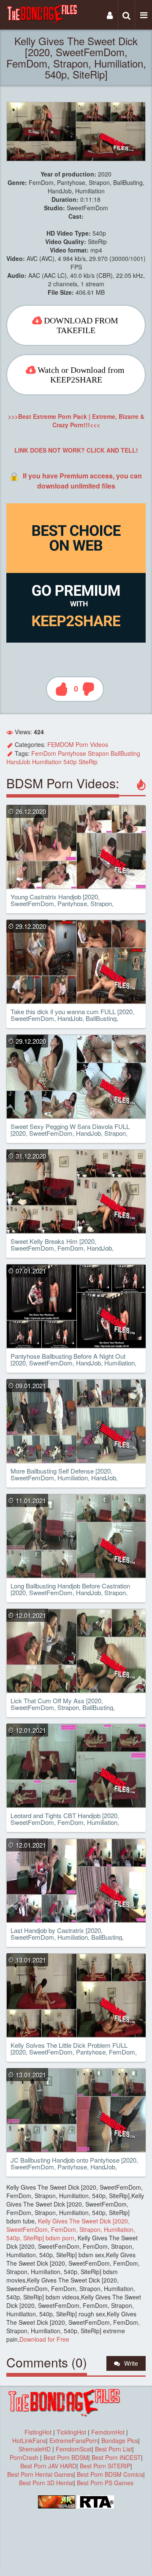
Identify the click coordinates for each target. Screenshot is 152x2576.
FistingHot (38, 2432)
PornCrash (25, 2457)
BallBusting (125, 753)
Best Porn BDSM (66, 2457)
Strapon (98, 753)
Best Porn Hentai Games (40, 2474)
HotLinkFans (29, 2440)
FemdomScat (74, 2449)
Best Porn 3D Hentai (46, 2483)
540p (70, 762)
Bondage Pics (120, 2440)
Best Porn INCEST (116, 2457)
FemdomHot (108, 2432)
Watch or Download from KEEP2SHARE (81, 375)
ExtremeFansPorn (74, 2440)
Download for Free (44, 2339)
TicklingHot (71, 2432)
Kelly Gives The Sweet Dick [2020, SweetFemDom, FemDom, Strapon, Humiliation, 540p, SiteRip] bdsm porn (71, 2229)
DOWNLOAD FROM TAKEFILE (81, 325)
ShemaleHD (35, 2449)
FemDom (44, 753)
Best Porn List (114, 2449)
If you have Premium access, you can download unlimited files (82, 481)
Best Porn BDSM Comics (110, 2474)
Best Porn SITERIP (105, 2466)
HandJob (18, 762)
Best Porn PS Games (105, 2483)
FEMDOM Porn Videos (78, 744)
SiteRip (88, 762)
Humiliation (47, 762)
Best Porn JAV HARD (48, 2466)
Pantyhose (72, 753)
